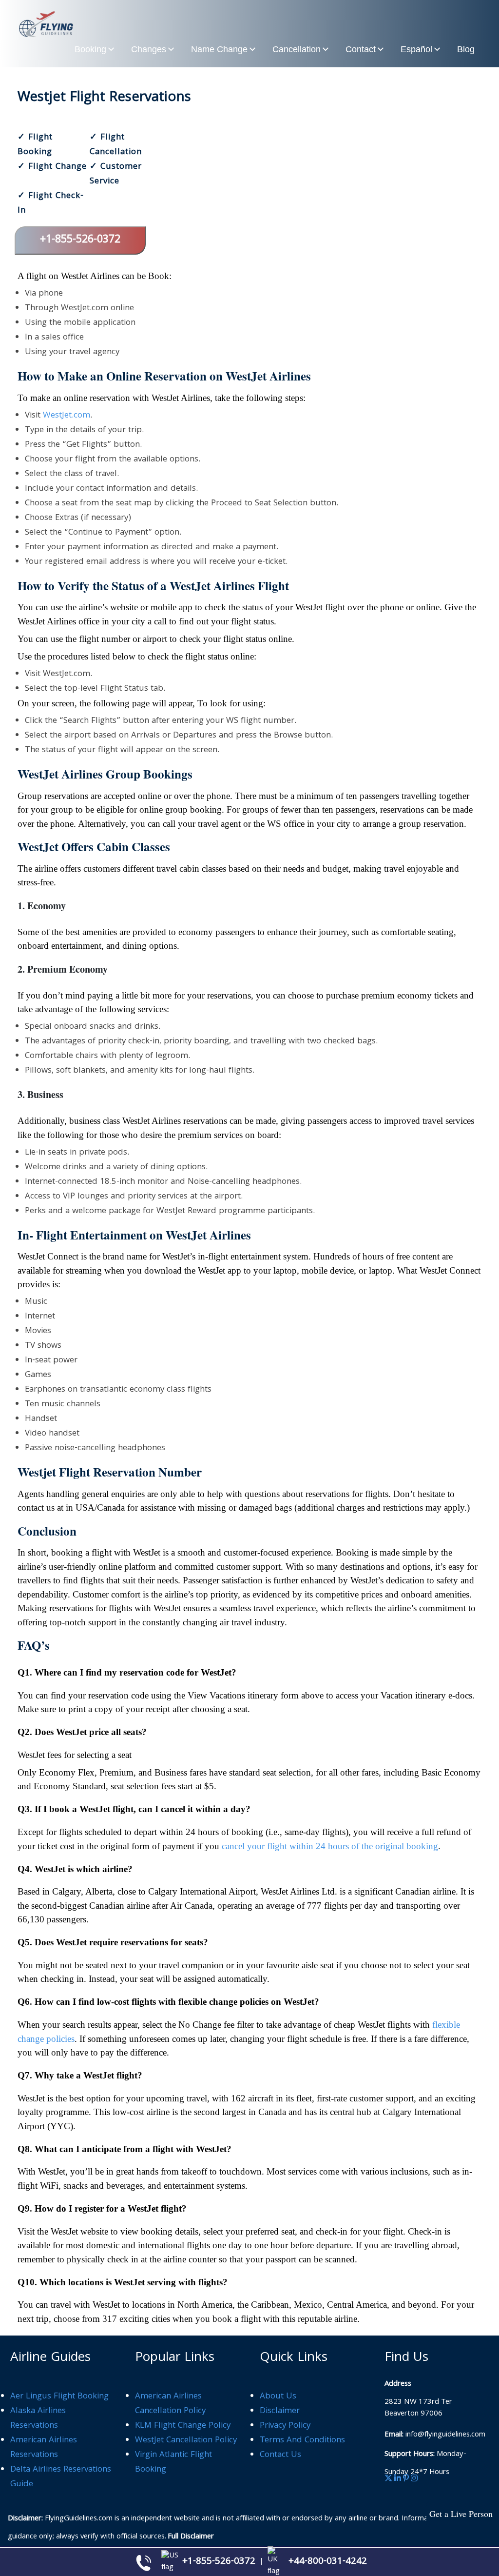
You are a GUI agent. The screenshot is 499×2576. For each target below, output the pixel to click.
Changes (149, 49)
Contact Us (280, 2455)
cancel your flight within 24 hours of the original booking (330, 1846)
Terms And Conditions (302, 2441)
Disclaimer (280, 2411)
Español (416, 49)
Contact (361, 49)
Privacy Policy (285, 2426)
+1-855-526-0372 (80, 240)
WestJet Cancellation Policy (186, 2441)
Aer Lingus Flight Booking (59, 2397)
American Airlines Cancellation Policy (170, 2404)
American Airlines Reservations (44, 2448)
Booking (90, 49)
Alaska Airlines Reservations (38, 2419)
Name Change (219, 49)
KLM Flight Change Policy (183, 2426)
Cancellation (297, 49)
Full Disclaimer (191, 2537)
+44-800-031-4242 (328, 2562)
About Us (278, 2397)
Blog (466, 49)
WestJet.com (67, 416)
